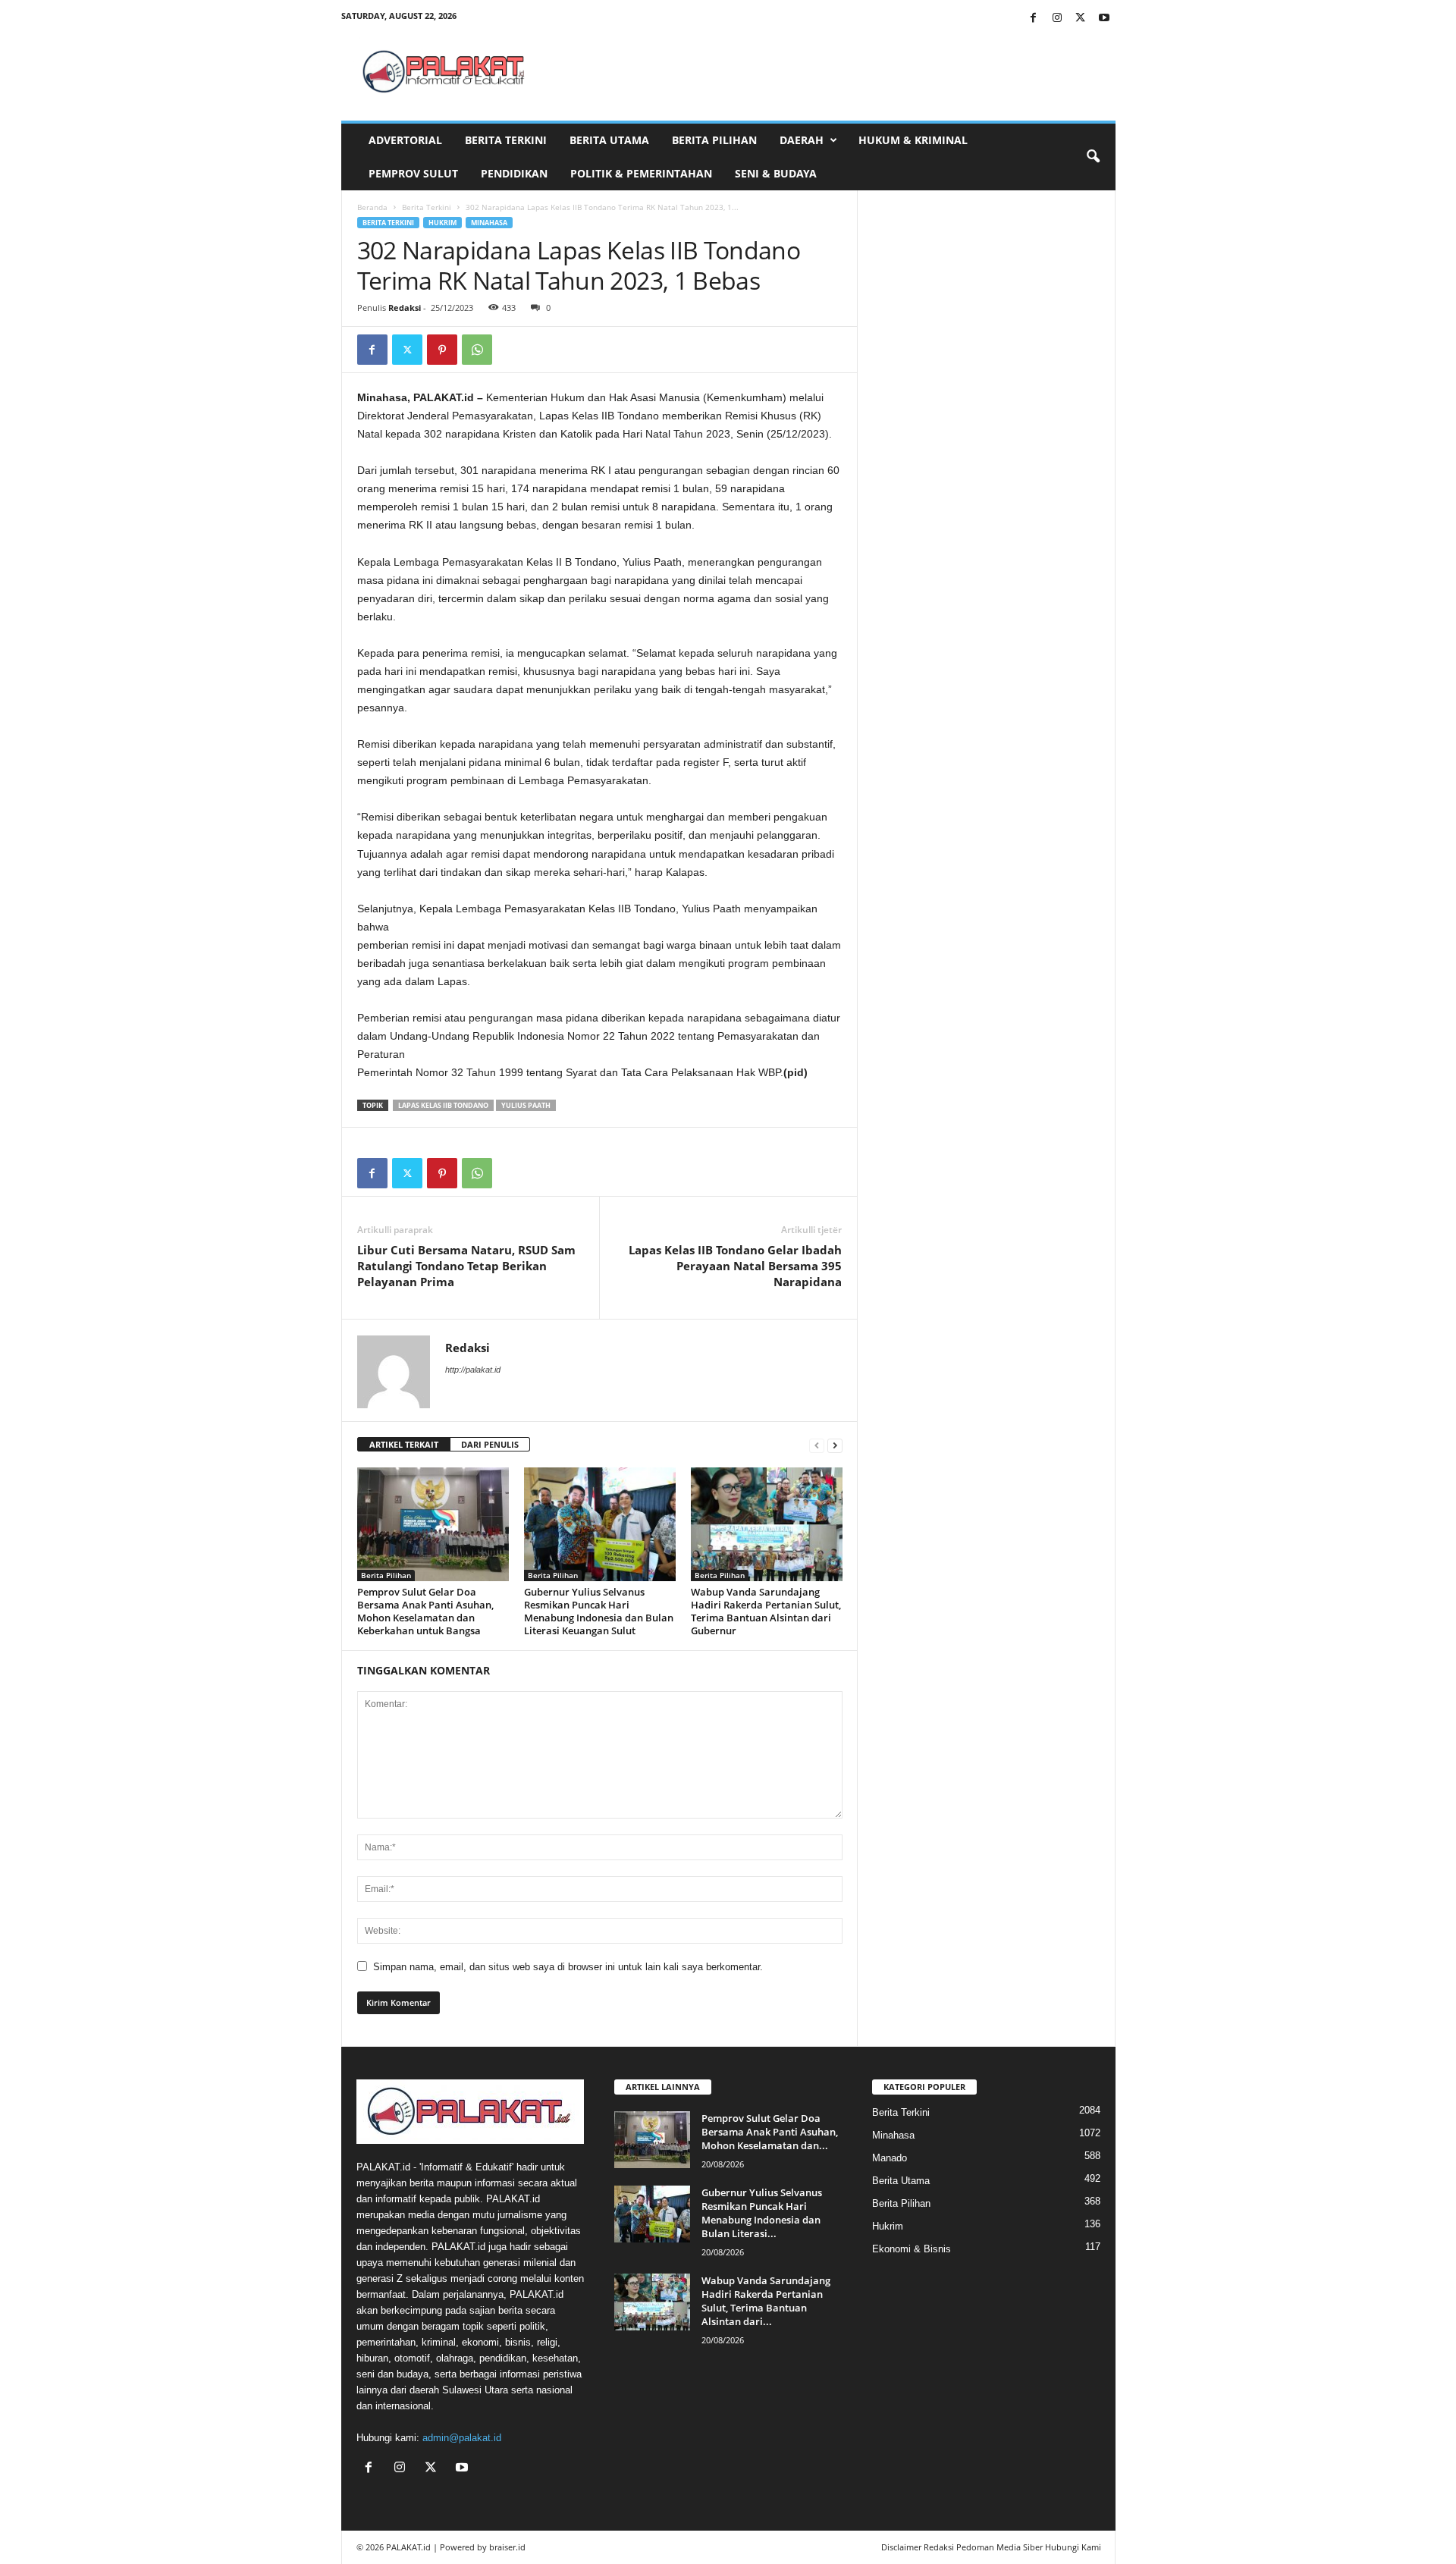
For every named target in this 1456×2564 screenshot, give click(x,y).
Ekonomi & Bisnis (912, 2249)
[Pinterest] (442, 350)
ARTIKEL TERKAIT (404, 1444)
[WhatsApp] (477, 350)
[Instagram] (1057, 19)
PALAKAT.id (408, 2547)
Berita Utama (609, 140)
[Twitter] (1081, 19)
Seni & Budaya (776, 173)
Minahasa (489, 223)
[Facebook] (1034, 19)
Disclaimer (901, 2547)
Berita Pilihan (714, 140)
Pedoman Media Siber (999, 2547)
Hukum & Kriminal (913, 140)
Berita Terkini (506, 140)
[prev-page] (817, 1445)
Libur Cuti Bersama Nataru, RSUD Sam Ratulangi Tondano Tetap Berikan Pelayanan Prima (466, 1266)
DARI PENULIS (490, 1444)
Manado (890, 2158)
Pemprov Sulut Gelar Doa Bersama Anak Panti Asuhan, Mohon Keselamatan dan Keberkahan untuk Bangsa (425, 1611)
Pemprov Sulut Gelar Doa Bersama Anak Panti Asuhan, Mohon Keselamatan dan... (770, 2132)
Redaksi (405, 308)
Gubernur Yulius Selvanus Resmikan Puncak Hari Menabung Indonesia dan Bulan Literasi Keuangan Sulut (599, 1611)
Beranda (372, 207)
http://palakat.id (473, 1370)
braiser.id (507, 2547)
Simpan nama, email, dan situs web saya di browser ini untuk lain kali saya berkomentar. (568, 1967)
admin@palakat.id (462, 2438)
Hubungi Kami (1073, 2547)
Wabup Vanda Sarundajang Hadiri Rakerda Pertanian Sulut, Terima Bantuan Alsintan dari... (766, 2301)
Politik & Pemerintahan (641, 173)
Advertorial (405, 140)
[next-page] (835, 1445)
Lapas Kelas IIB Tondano (443, 1105)
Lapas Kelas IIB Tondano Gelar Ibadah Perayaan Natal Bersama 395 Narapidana (735, 1266)
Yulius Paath (526, 1105)
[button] (1093, 157)
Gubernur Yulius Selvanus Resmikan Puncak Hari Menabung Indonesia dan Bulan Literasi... (762, 2213)
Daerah (802, 140)
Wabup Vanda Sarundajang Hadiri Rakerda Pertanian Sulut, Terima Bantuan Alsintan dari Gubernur (766, 1611)
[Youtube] (1104, 19)
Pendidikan (514, 173)
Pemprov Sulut (413, 173)
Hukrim (442, 223)
